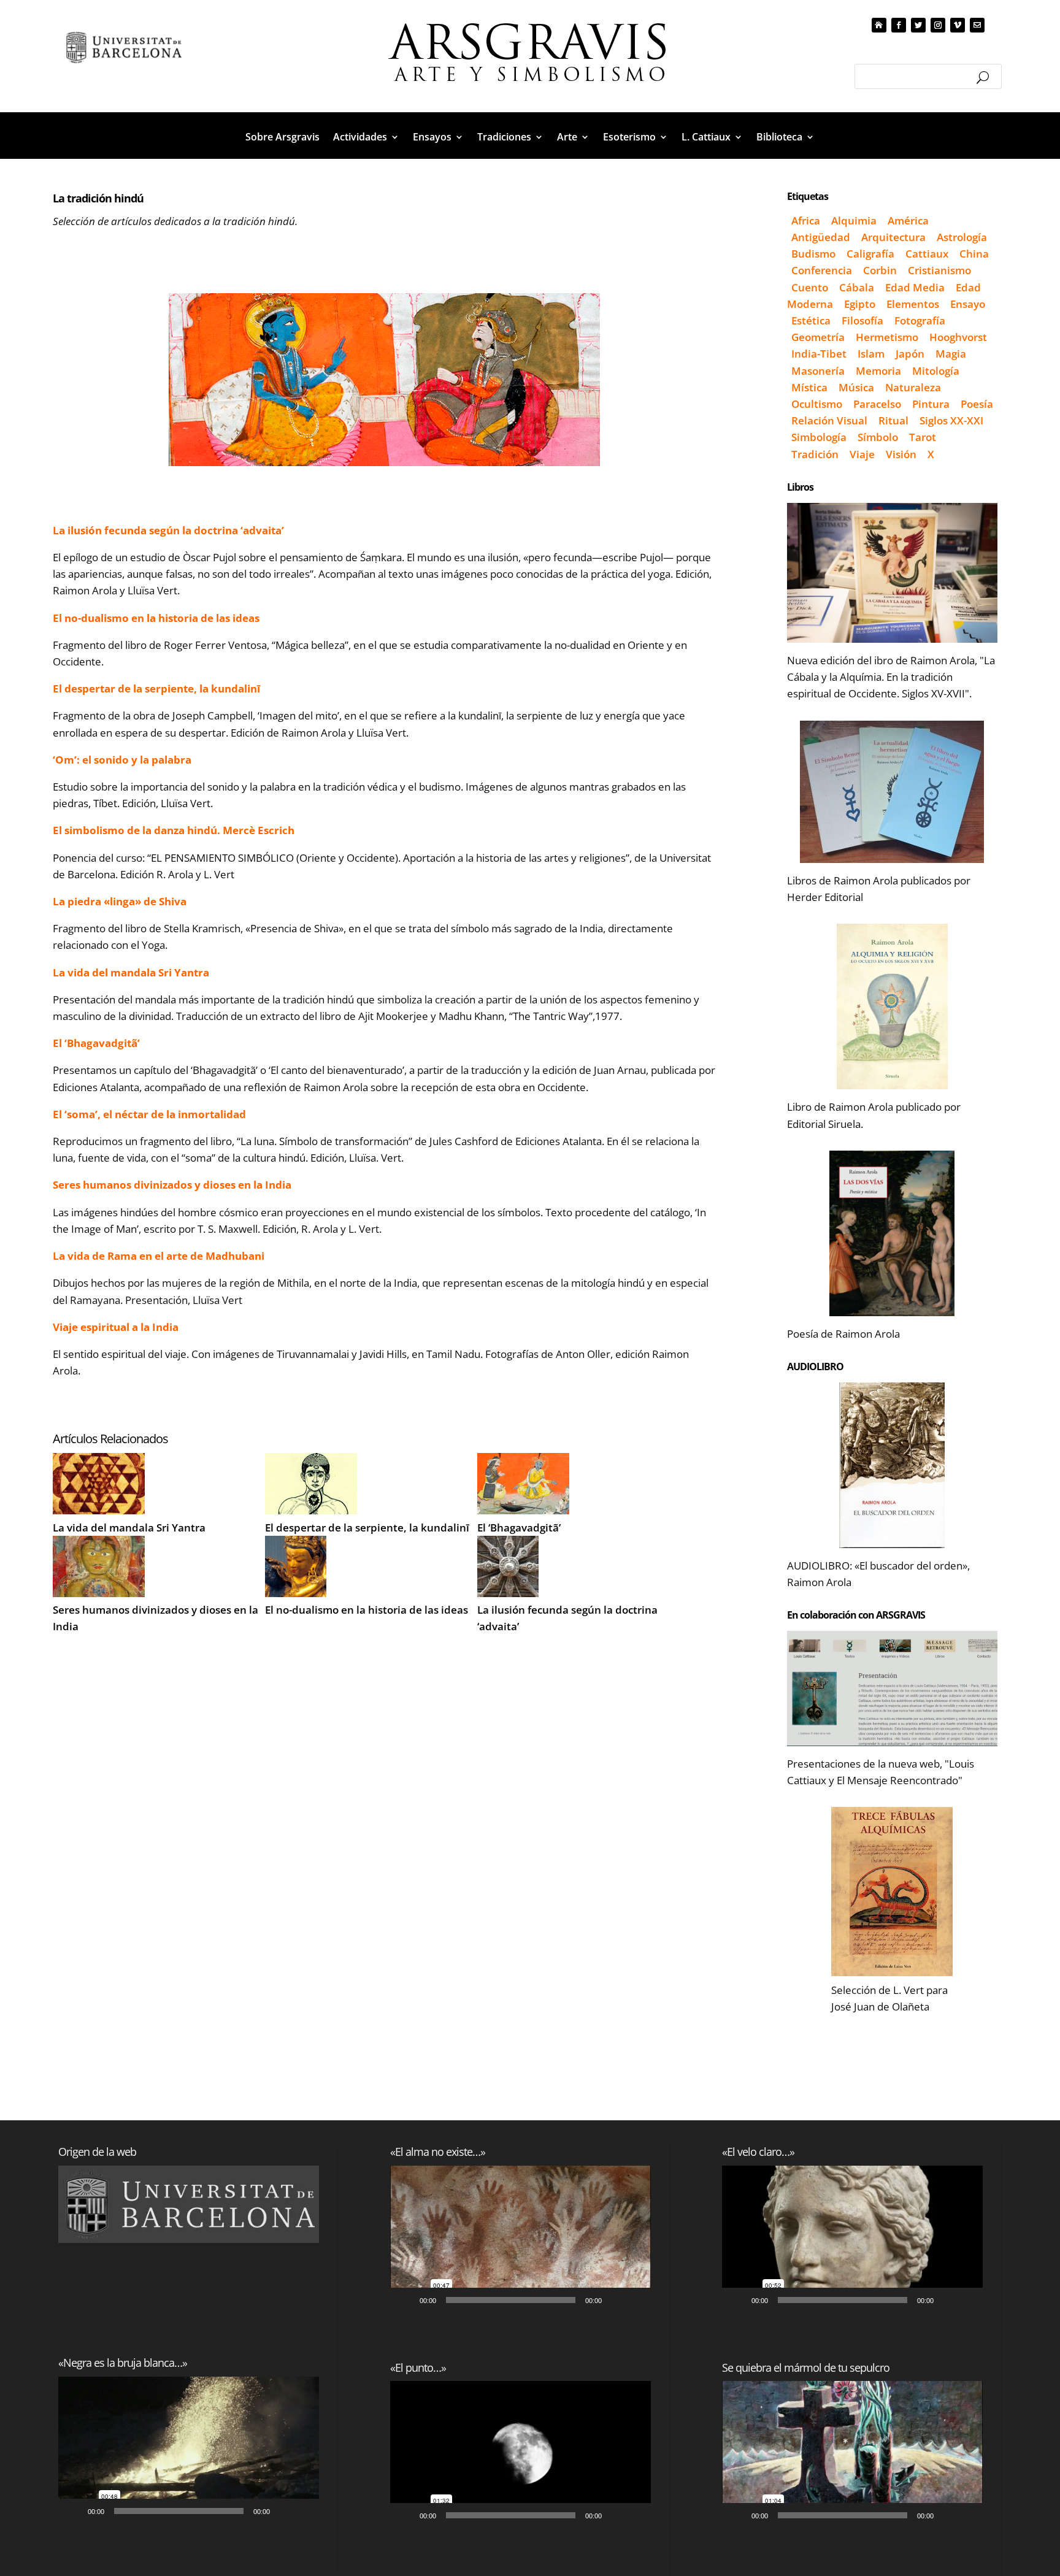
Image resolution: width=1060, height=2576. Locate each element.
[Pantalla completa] (303, 2511)
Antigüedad (821, 237)
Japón (910, 354)
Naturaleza (913, 387)
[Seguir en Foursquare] (977, 25)
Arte (567, 138)
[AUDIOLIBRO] (892, 1465)
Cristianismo (939, 270)
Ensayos (432, 138)
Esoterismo (629, 138)
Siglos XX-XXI (951, 420)
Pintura (931, 404)
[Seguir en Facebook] (899, 25)
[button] (189, 2450)
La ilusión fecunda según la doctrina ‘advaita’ (567, 1618)
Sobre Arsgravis (282, 138)
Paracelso (877, 404)
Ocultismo (817, 404)
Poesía (977, 404)
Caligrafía (870, 254)
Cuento (810, 287)
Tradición (815, 454)
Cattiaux (927, 254)
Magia (951, 354)
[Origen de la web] (189, 2204)
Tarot (923, 437)
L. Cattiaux (706, 138)
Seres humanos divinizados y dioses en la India (156, 1618)
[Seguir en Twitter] (918, 25)
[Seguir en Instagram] (938, 25)
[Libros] (892, 573)
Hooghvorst (958, 337)
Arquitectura (893, 237)
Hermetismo (887, 337)
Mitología (936, 371)
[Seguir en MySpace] (879, 25)
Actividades (360, 138)
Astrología (962, 237)
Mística (809, 387)
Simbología (819, 437)
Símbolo (878, 437)
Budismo (813, 254)
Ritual (893, 420)
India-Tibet (819, 354)
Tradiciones (504, 138)
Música (856, 387)
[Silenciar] (283, 2511)
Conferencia (822, 270)
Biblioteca (779, 138)
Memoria (878, 371)
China (974, 254)
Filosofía (862, 320)
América (908, 220)
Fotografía (920, 320)
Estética (811, 320)
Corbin (880, 270)
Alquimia (854, 220)
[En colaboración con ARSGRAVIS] (892, 1689)
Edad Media (915, 287)
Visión (901, 454)
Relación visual (829, 420)
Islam (871, 354)
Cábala (857, 287)
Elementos (913, 304)
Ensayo (968, 304)
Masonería (818, 371)
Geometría (818, 337)
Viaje (862, 454)
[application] (189, 2450)
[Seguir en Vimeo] (958, 25)
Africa (806, 220)
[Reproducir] (74, 2511)
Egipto (860, 304)
